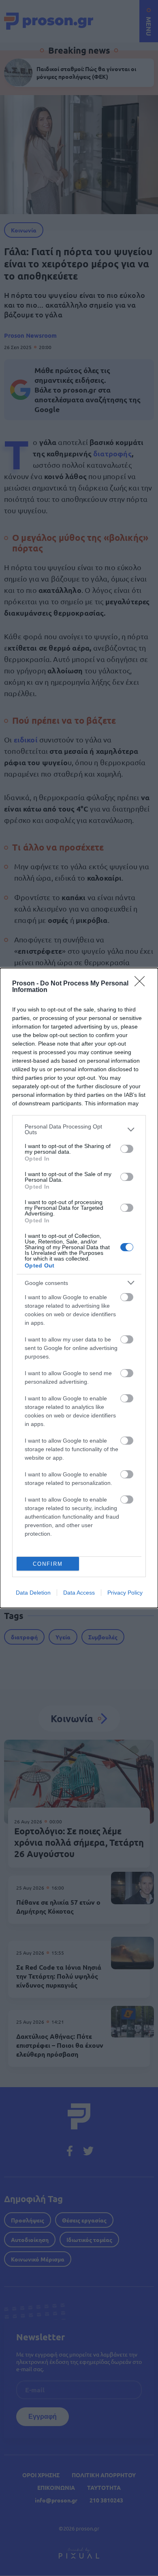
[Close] (142, 984)
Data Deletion (33, 1593)
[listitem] (79, 1129)
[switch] (127, 1149)
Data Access (79, 1593)
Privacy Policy (125, 1593)
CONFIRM (48, 1564)
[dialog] (79, 1288)
